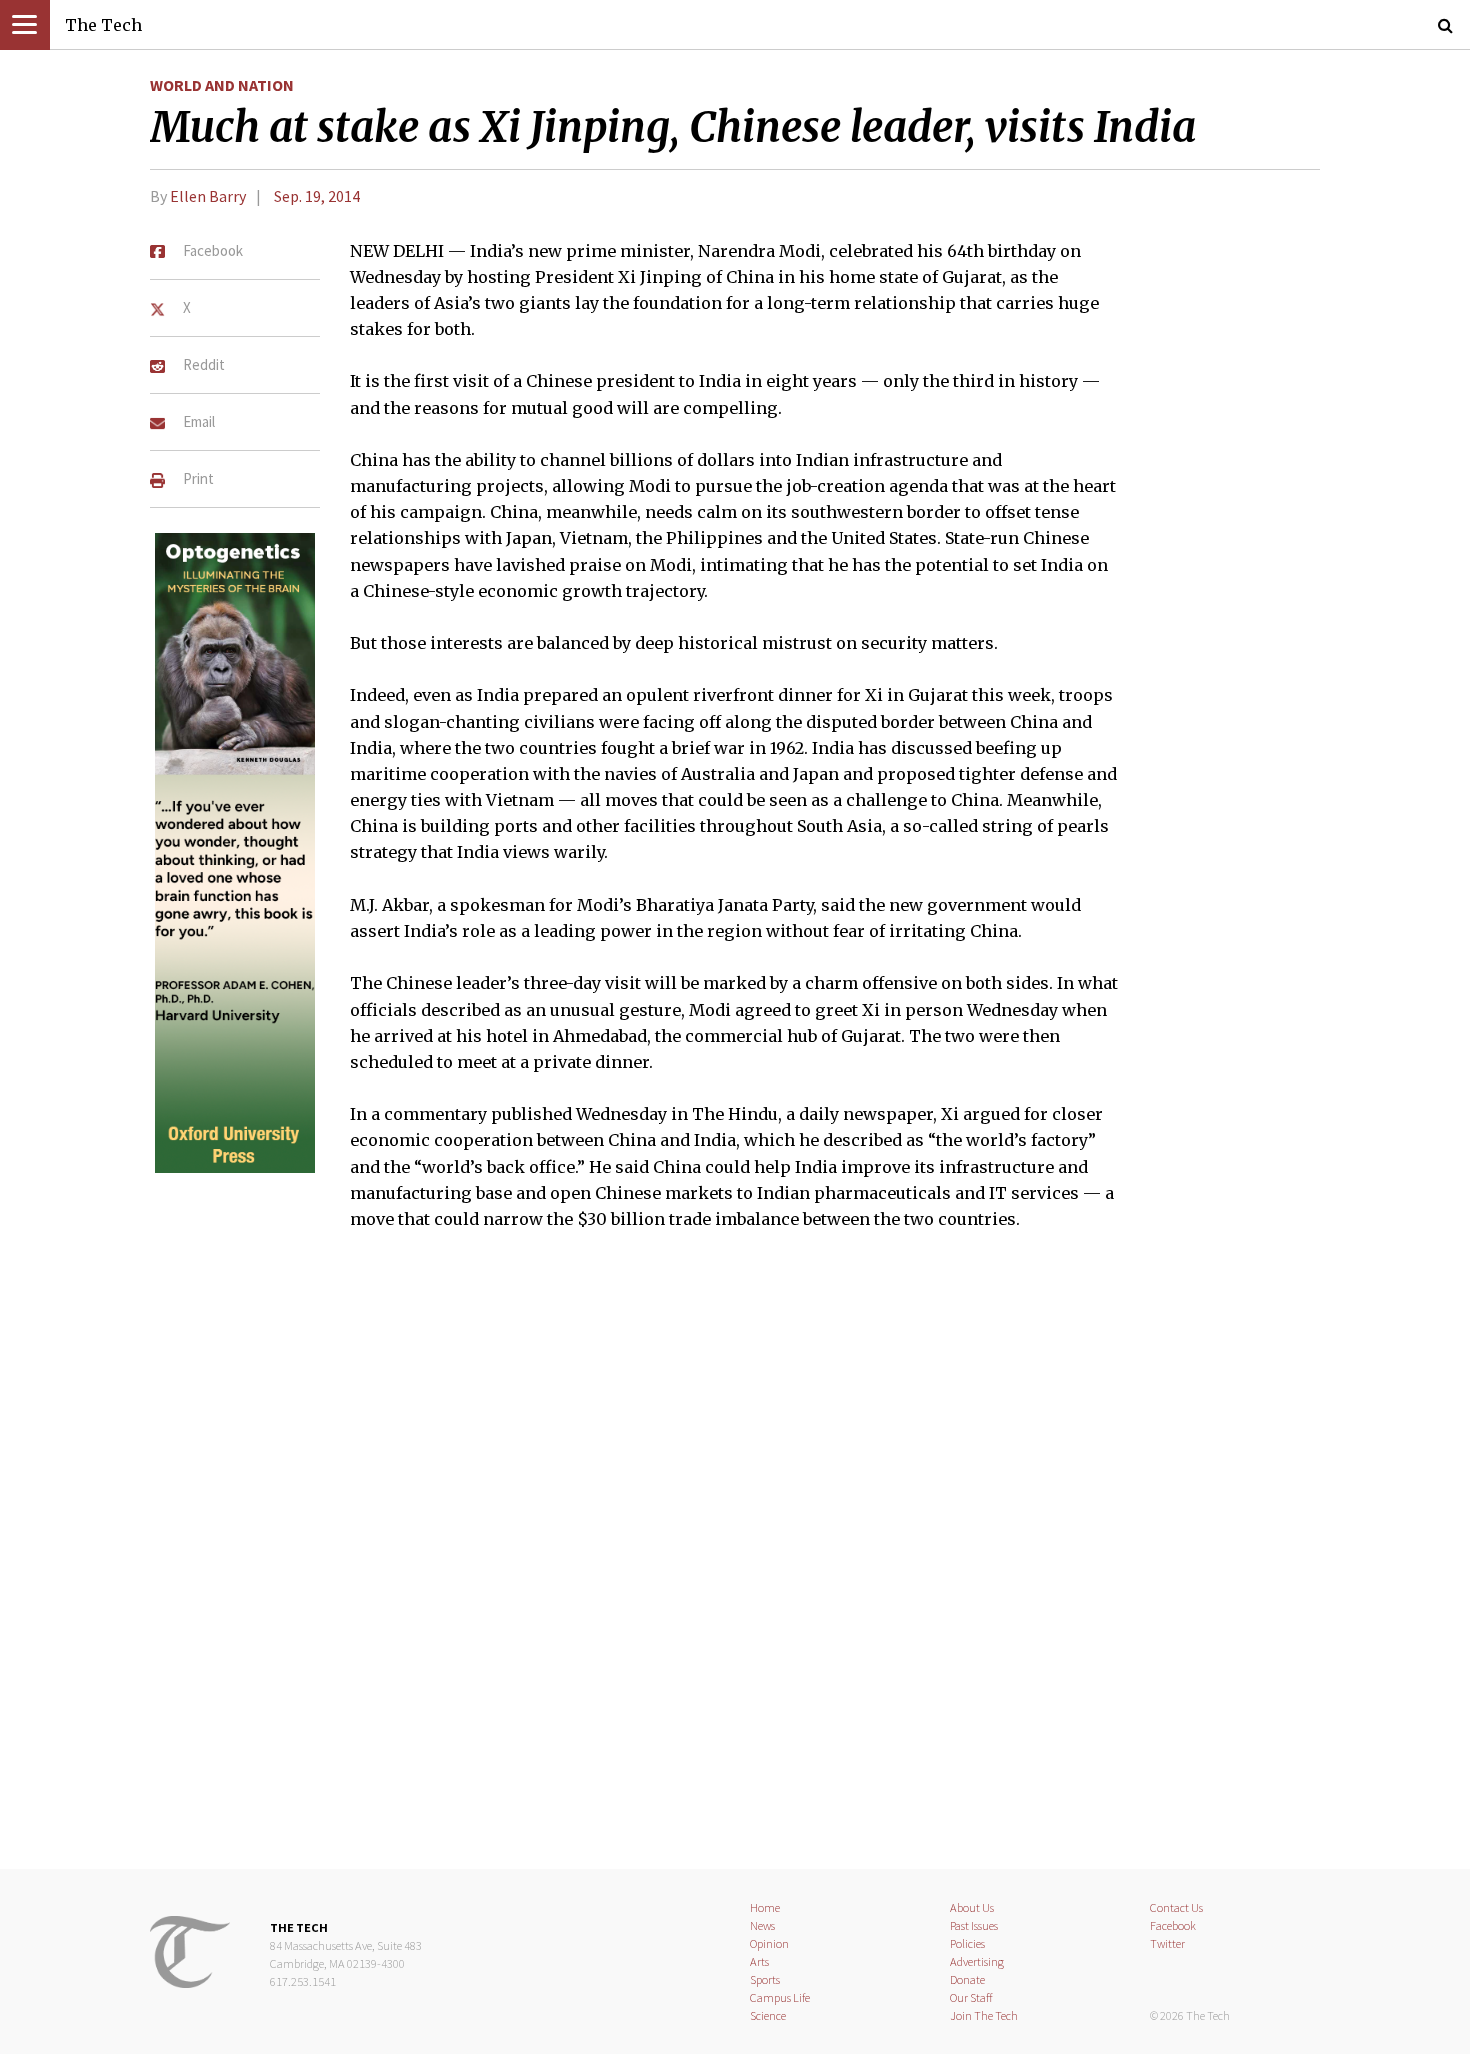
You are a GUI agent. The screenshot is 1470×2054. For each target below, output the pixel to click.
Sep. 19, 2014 (317, 196)
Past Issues (974, 1925)
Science (768, 2015)
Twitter (1167, 1943)
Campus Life (780, 1997)
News (762, 1925)
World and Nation (222, 85)
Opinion (769, 1943)
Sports (765, 1979)
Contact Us (1176, 1907)
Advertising (977, 1961)
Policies (967, 1943)
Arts (759, 1961)
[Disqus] (735, 1562)
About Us (972, 1907)
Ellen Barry (208, 196)
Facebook (1173, 1925)
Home (765, 1907)
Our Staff (971, 1997)
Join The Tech (984, 2015)
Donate (967, 1979)
